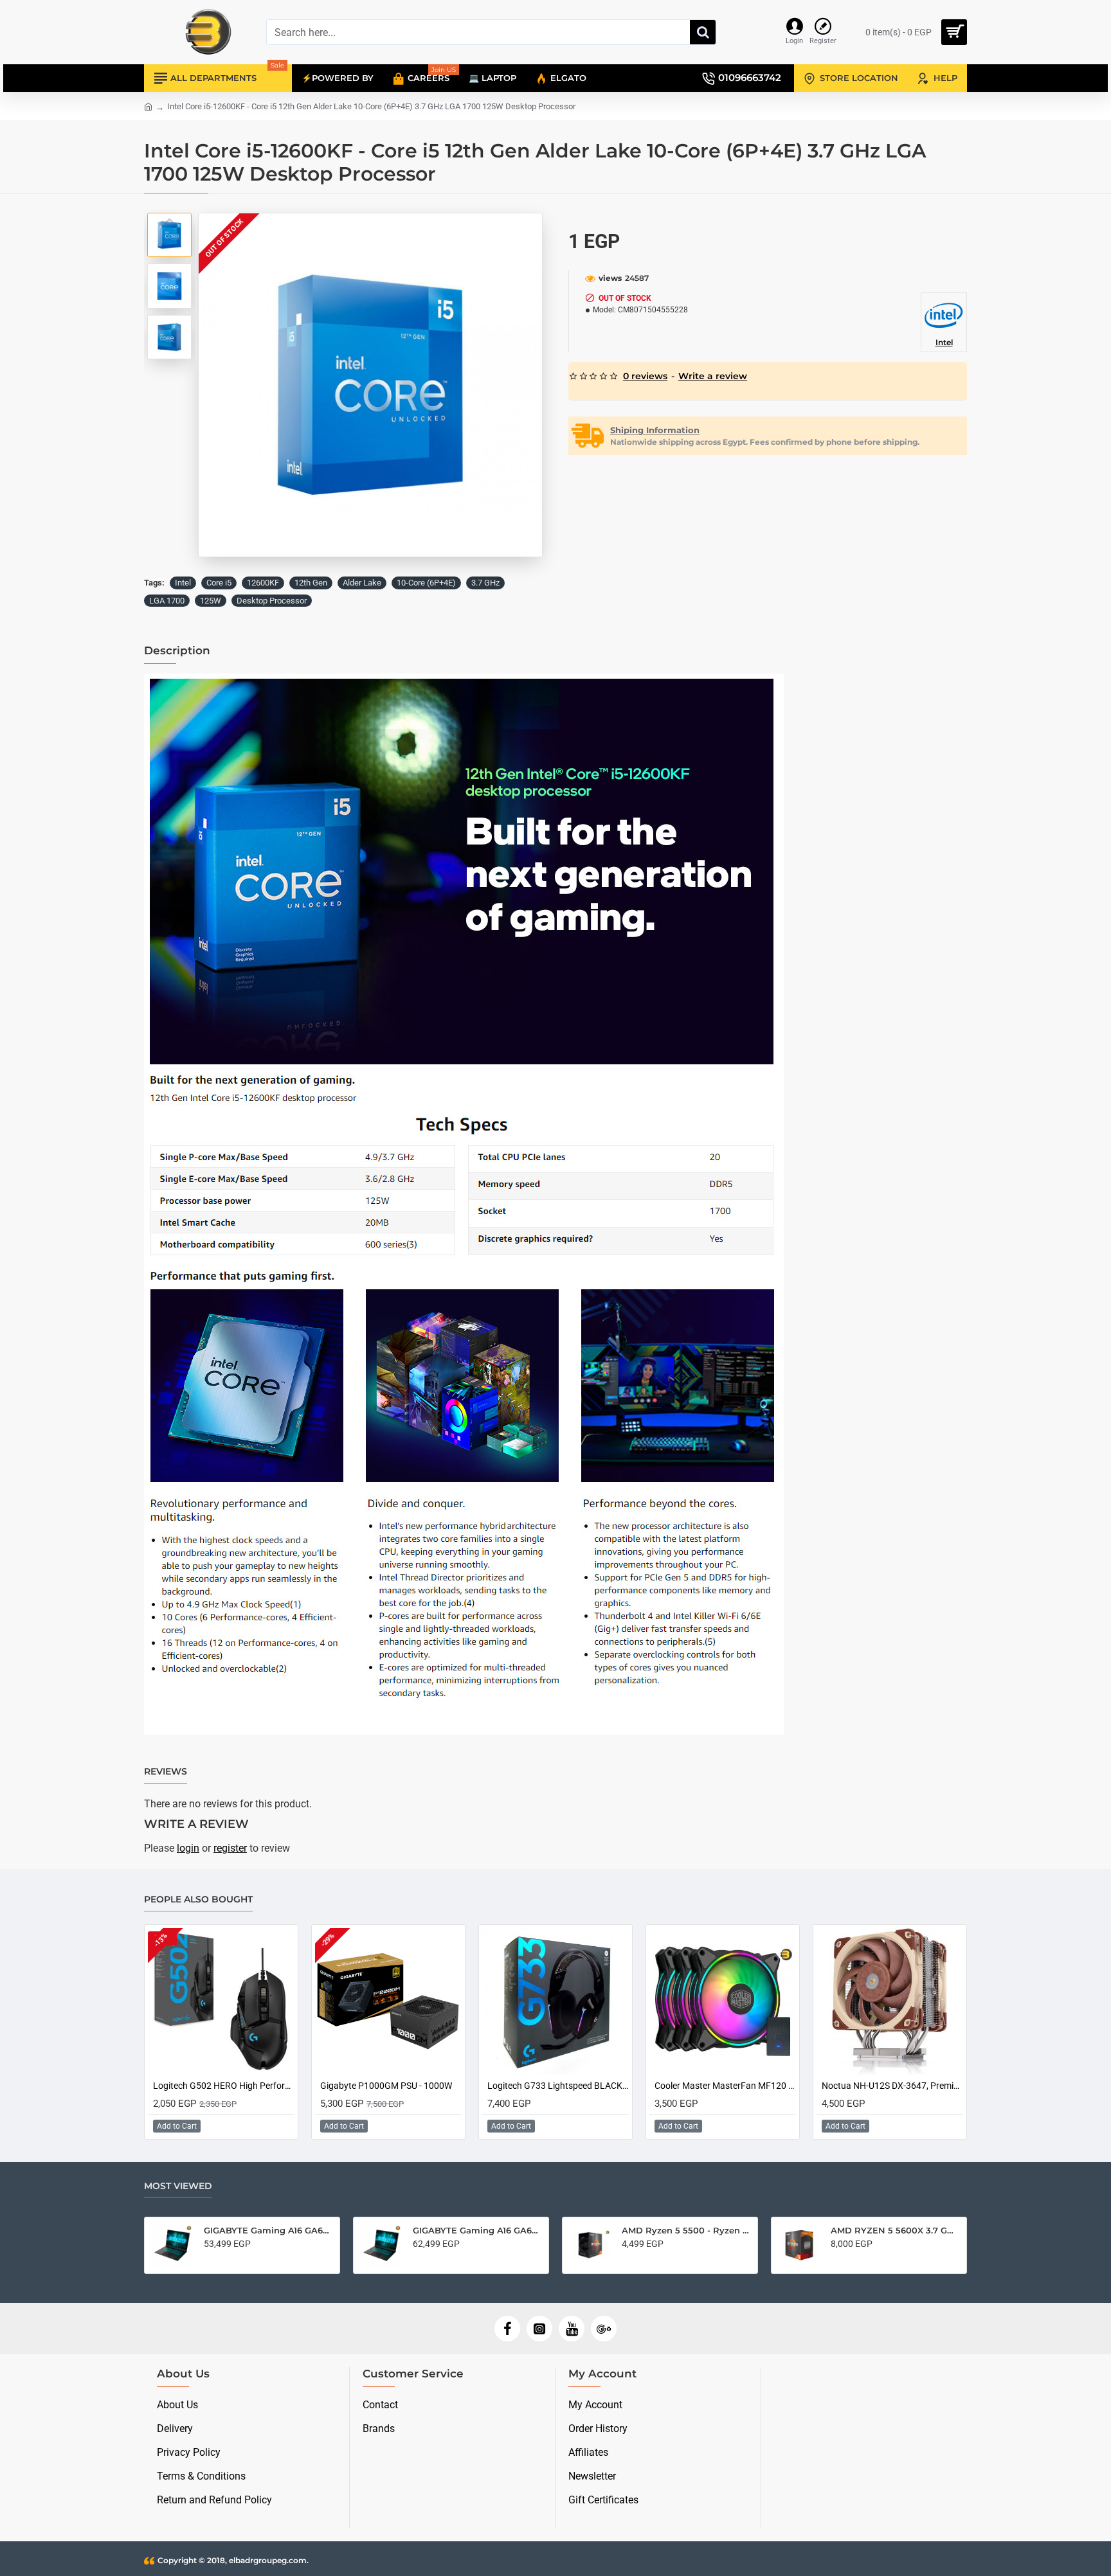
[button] (170, 222)
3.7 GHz (485, 583)
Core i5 (219, 583)
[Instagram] (539, 2329)
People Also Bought (198, 1900)
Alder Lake (362, 583)
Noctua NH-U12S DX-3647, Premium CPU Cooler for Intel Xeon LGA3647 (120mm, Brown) (892, 2086)
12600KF (263, 583)
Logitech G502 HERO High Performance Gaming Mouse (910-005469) (224, 2086)
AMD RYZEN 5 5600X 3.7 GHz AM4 (895, 2230)
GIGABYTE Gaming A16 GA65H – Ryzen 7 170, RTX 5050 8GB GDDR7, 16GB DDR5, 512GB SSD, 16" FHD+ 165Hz (268, 2230)
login (188, 1848)
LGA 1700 (167, 601)
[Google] (604, 2329)
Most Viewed (178, 2186)
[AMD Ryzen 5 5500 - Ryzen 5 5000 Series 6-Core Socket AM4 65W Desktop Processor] (590, 2245)
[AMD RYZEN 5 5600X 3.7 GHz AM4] (799, 2245)
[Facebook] (507, 2329)
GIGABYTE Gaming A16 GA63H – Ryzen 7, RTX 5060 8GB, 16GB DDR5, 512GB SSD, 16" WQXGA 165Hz (477, 2230)
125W (211, 601)
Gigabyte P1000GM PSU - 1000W (386, 2086)
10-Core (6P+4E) (426, 583)
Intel (183, 583)
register (230, 1848)
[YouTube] (572, 2329)
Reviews (166, 1772)
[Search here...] (703, 32)
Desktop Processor (272, 601)
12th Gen (311, 583)
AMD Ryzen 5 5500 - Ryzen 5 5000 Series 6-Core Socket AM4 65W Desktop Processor (686, 2230)
